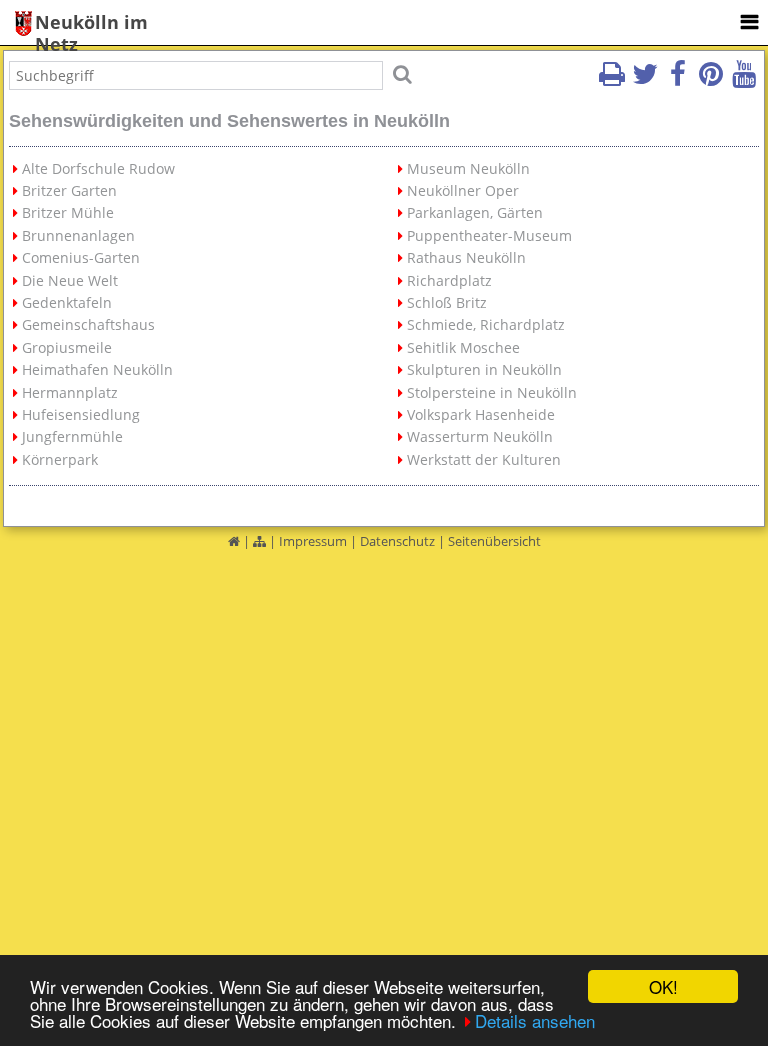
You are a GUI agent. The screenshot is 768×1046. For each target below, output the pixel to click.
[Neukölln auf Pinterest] (711, 80)
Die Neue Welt (70, 280)
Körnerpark (60, 459)
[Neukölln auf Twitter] (645, 80)
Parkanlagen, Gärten (475, 212)
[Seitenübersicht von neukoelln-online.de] (259, 541)
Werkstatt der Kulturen (484, 459)
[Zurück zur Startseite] (234, 541)
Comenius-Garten (81, 257)
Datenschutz (397, 541)
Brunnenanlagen (78, 235)
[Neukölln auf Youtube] (744, 80)
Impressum (313, 541)
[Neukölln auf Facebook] (678, 80)
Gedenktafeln (67, 302)
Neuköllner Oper (463, 190)
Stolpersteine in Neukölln (492, 392)
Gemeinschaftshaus (88, 324)
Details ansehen (535, 1020)
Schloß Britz (447, 302)
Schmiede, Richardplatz (486, 324)
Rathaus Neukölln (466, 257)
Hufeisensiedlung (81, 414)
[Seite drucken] (612, 80)
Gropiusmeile (67, 347)
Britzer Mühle (68, 212)
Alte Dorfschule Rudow (98, 168)
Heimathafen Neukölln (97, 369)
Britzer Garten (69, 190)
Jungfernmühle (72, 436)
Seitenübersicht (494, 541)
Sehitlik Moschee (463, 347)
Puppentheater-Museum (489, 235)
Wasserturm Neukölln (480, 436)
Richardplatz (449, 280)
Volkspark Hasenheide (481, 414)
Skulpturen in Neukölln (484, 369)
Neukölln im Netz (91, 23)
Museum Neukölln (468, 168)
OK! (663, 986)
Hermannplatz (70, 392)
